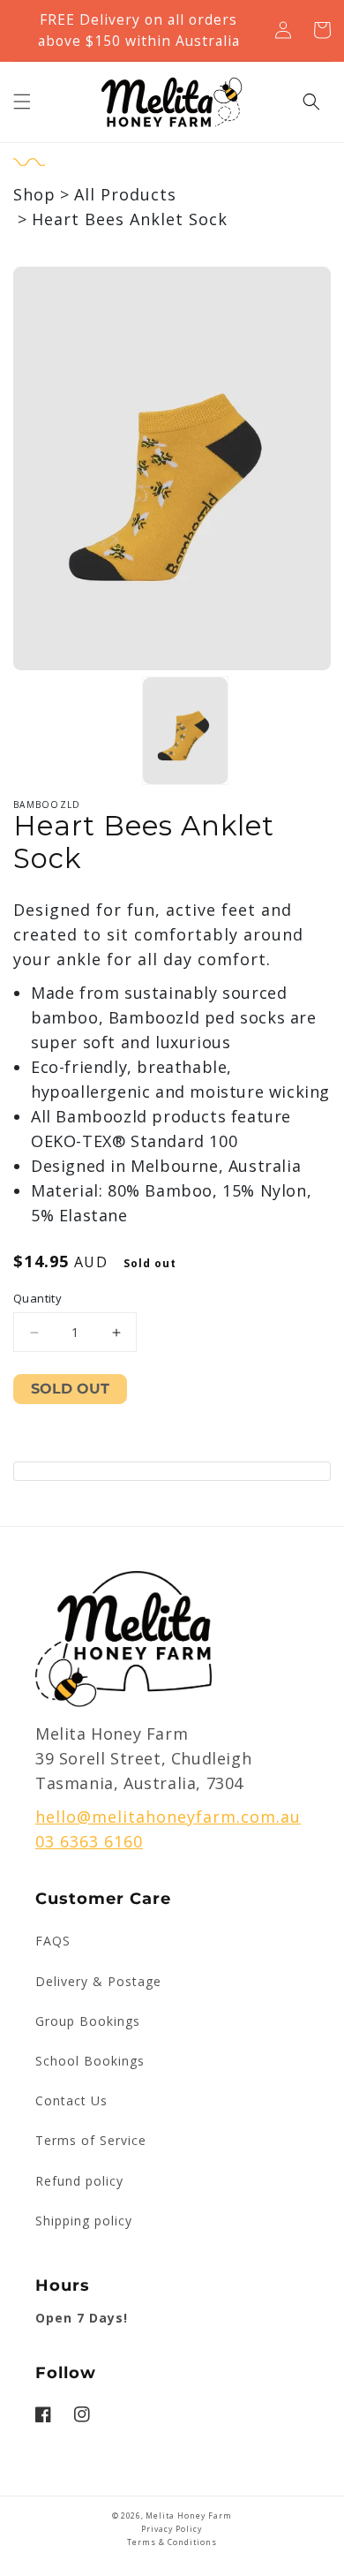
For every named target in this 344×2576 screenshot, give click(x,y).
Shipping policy (84, 2221)
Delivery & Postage (98, 1981)
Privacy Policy (172, 2529)
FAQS (53, 1941)
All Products (125, 194)
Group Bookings (88, 2021)
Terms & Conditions (172, 2542)
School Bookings (90, 2061)
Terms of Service (91, 2140)
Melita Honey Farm (189, 2516)
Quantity (37, 1298)
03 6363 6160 (89, 1841)
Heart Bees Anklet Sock (130, 219)
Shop (34, 194)
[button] (22, 102)
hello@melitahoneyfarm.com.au (168, 1817)
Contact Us (71, 2100)
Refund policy (79, 2181)
